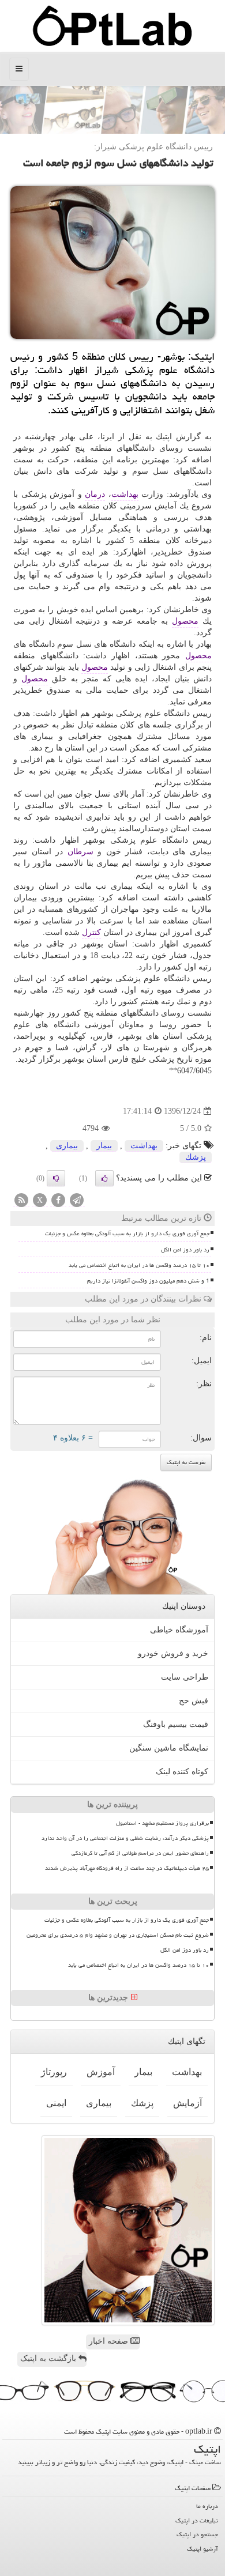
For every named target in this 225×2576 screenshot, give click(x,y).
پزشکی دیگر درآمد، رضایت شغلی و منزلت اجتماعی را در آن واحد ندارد (125, 1838)
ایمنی (56, 2103)
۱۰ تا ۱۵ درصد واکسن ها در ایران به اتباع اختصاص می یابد (139, 1265)
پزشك (196, 1157)
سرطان (80, 852)
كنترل (91, 932)
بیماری (67, 1146)
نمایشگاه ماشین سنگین (169, 1748)
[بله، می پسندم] (104, 1178)
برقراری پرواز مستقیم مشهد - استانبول (162, 1823)
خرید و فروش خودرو (173, 1653)
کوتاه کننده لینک (182, 1772)
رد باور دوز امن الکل (185, 1250)
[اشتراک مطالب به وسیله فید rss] (21, 1201)
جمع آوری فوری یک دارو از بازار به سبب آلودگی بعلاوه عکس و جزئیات (127, 1234)
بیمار (104, 1146)
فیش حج (194, 1701)
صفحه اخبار (110, 2341)
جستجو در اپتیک (197, 2534)
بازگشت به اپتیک (49, 2358)
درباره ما (207, 2506)
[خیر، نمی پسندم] (56, 1178)
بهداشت (125, 494)
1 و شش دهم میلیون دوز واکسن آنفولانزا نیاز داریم (148, 1281)
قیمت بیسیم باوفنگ (176, 1724)
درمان (95, 494)
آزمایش (187, 2103)
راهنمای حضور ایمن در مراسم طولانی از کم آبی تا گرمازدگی (140, 1853)
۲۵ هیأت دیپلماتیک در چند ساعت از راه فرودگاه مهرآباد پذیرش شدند (127, 1868)
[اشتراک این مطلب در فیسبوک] (58, 1201)
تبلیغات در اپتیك (197, 2520)
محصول (185, 621)
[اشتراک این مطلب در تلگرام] (77, 1201)
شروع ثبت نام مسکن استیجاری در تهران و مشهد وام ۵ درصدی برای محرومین (118, 1935)
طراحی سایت (185, 1677)
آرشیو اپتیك (202, 2549)
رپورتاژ (54, 2072)
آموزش (101, 2072)
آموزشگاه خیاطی (179, 1630)
